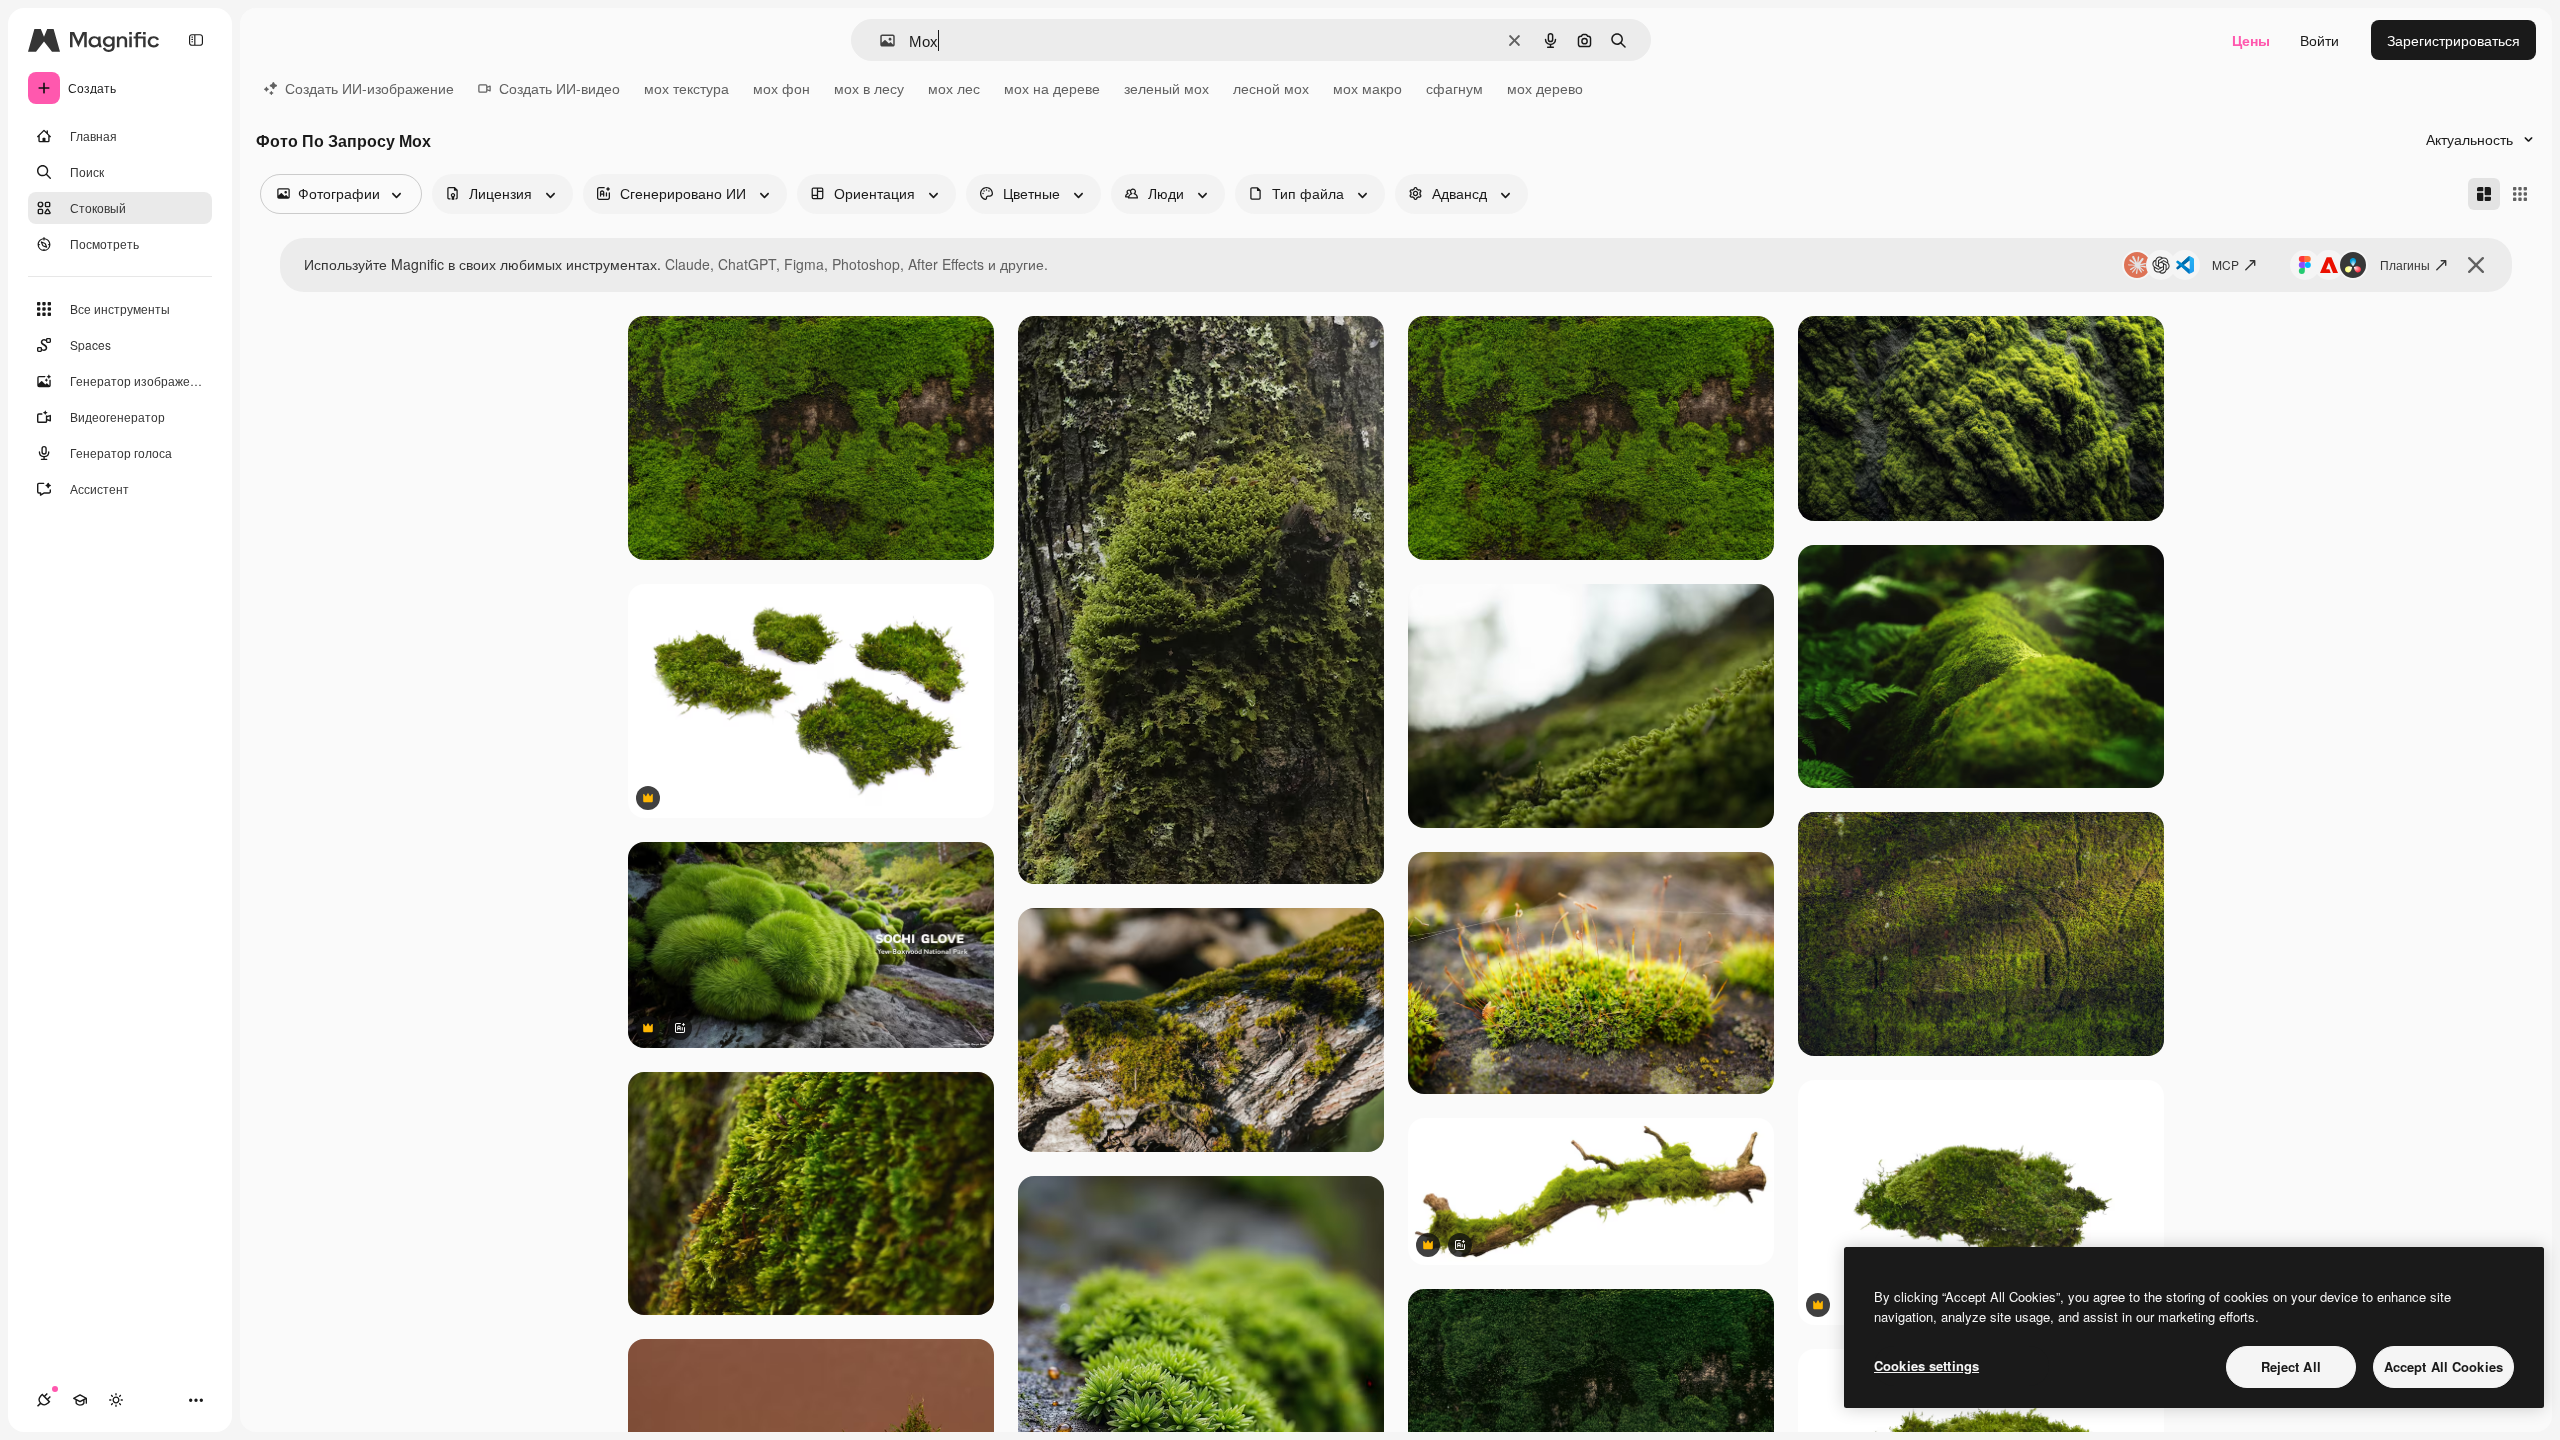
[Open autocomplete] (879, 40)
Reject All (2291, 1366)
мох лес (954, 88)
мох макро (1367, 88)
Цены (2251, 40)
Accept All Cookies (2443, 1366)
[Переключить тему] (116, 1400)
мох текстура (686, 88)
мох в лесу (869, 88)
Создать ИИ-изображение (369, 88)
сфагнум (1454, 88)
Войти (2319, 40)
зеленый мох (1166, 88)
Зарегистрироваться (2453, 40)
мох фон (781, 88)
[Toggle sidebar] (196, 40)
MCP (2225, 264)
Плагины (2405, 264)
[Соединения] (44, 1400)
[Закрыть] (2476, 265)
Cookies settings (1926, 1365)
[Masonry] (2484, 194)
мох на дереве (1052, 88)
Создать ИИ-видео (559, 88)
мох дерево (1545, 88)
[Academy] (80, 1400)
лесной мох (1271, 88)
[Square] (2520, 194)
